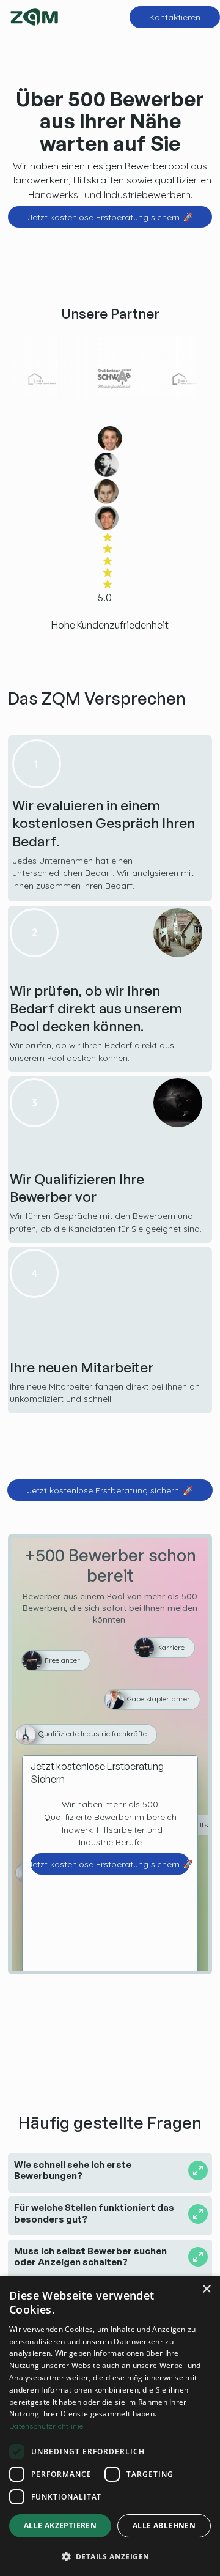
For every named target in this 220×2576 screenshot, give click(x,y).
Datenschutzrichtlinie (46, 2426)
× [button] (206, 2289)
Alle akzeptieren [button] (60, 2526)
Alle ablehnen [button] (164, 2526)
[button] (110, 2556)
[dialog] (110, 2426)
